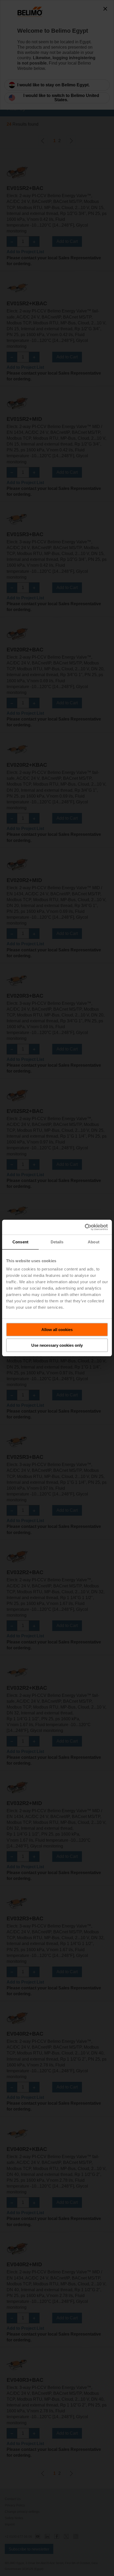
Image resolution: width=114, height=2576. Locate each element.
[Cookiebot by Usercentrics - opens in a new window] (85, 1227)
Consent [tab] (20, 1242)
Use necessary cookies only (57, 1345)
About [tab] (94, 1242)
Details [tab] (57, 1242)
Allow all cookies (57, 1330)
